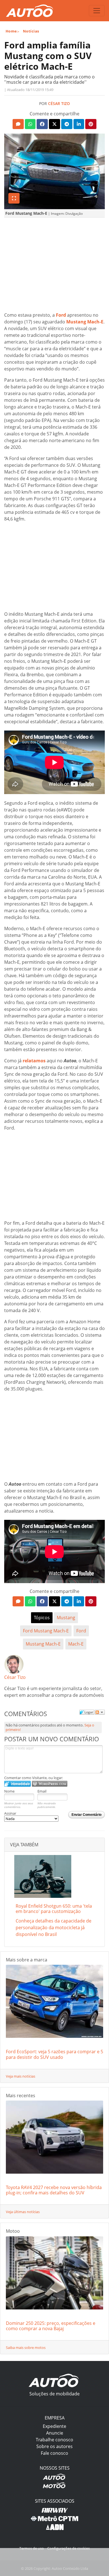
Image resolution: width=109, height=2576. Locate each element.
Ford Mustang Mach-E (46, 1631)
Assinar (10, 1813)
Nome (9, 1791)
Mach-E (76, 1644)
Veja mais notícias (21, 2076)
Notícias (31, 31)
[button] (18, 124)
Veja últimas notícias (23, 2212)
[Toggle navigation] (97, 11)
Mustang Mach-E (43, 1644)
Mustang (66, 1618)
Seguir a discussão (100, 1712)
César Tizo (59, 103)
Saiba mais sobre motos (26, 2348)
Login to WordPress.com (50, 1784)
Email (42, 1791)
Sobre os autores (54, 2446)
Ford (81, 1631)
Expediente (54, 2426)
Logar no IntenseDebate (17, 1784)
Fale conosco (54, 2453)
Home (11, 31)
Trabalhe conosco (54, 2440)
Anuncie (55, 2433)
